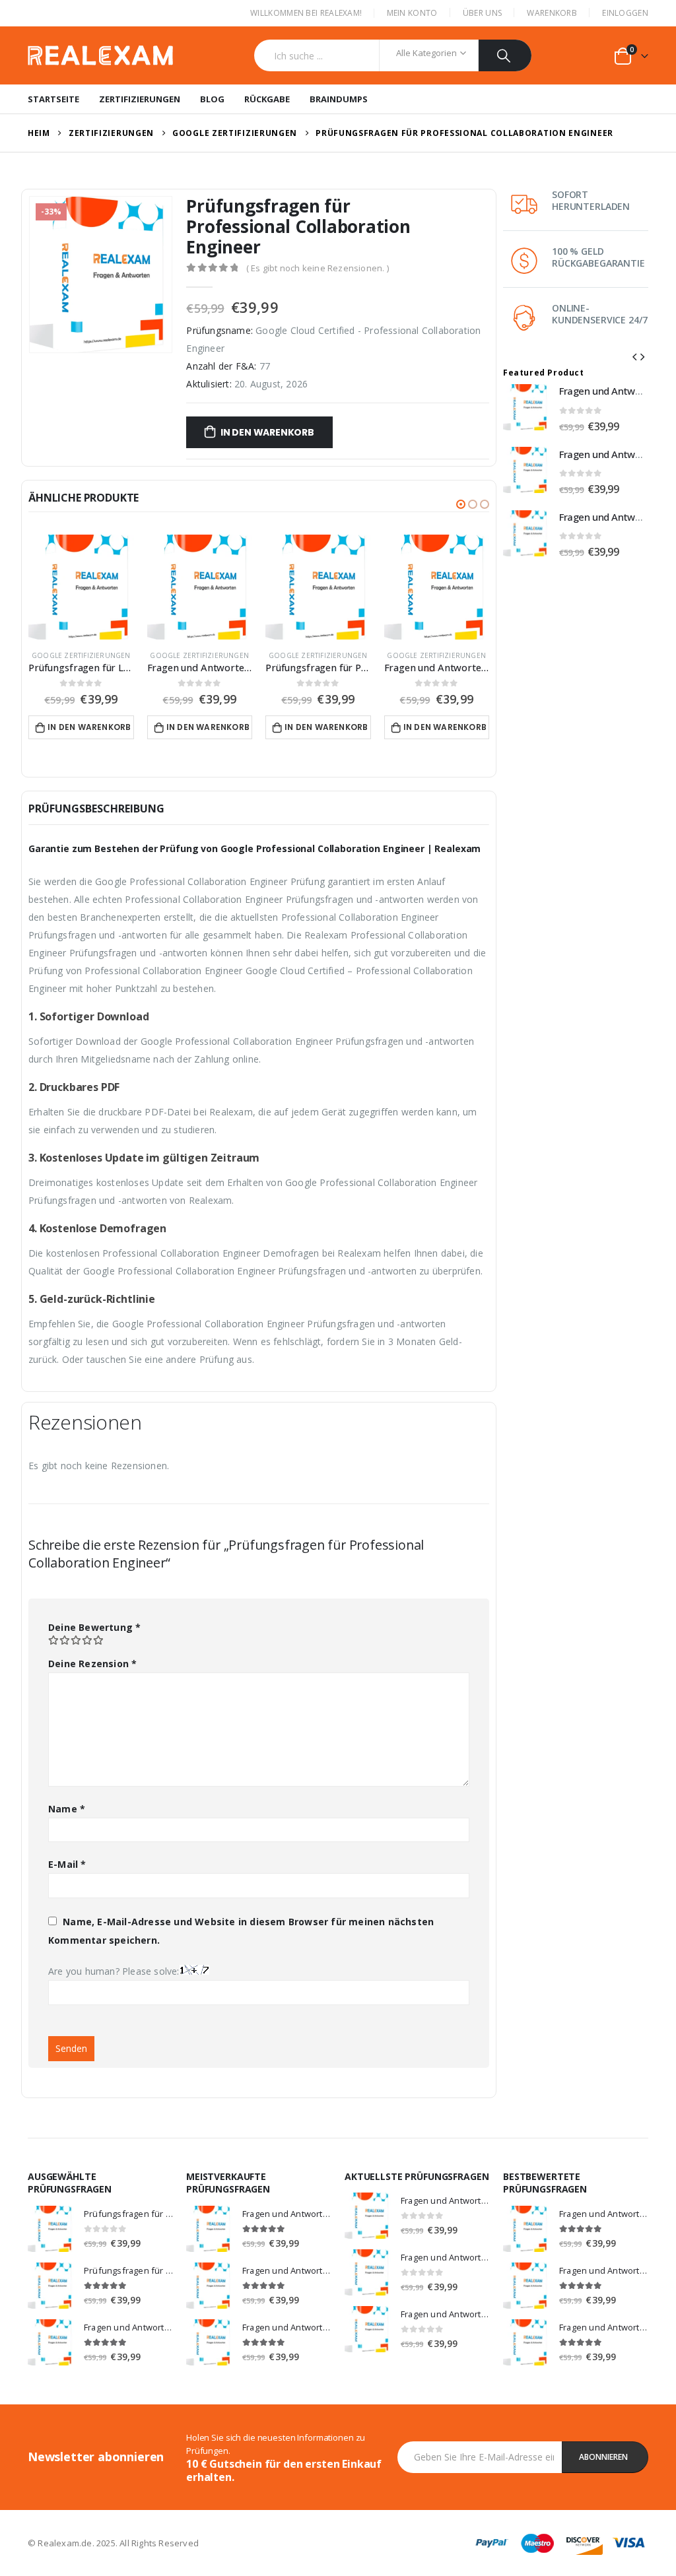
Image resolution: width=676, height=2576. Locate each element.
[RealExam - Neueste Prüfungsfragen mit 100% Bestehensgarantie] (100, 56)
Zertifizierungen (140, 99)
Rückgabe (267, 99)
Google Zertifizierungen (81, 655)
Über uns (482, 13)
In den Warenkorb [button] (89, 727)
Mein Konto (412, 13)
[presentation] (634, 356)
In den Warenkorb (267, 432)
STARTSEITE (53, 99)
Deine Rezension (92, 1664)
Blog (212, 99)
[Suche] (505, 55)
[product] (81, 587)
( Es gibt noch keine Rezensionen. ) (318, 268)
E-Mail (67, 1864)
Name (67, 1809)
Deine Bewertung (94, 1627)
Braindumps (339, 99)
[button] (461, 504)
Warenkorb (552, 13)
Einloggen (625, 13)
